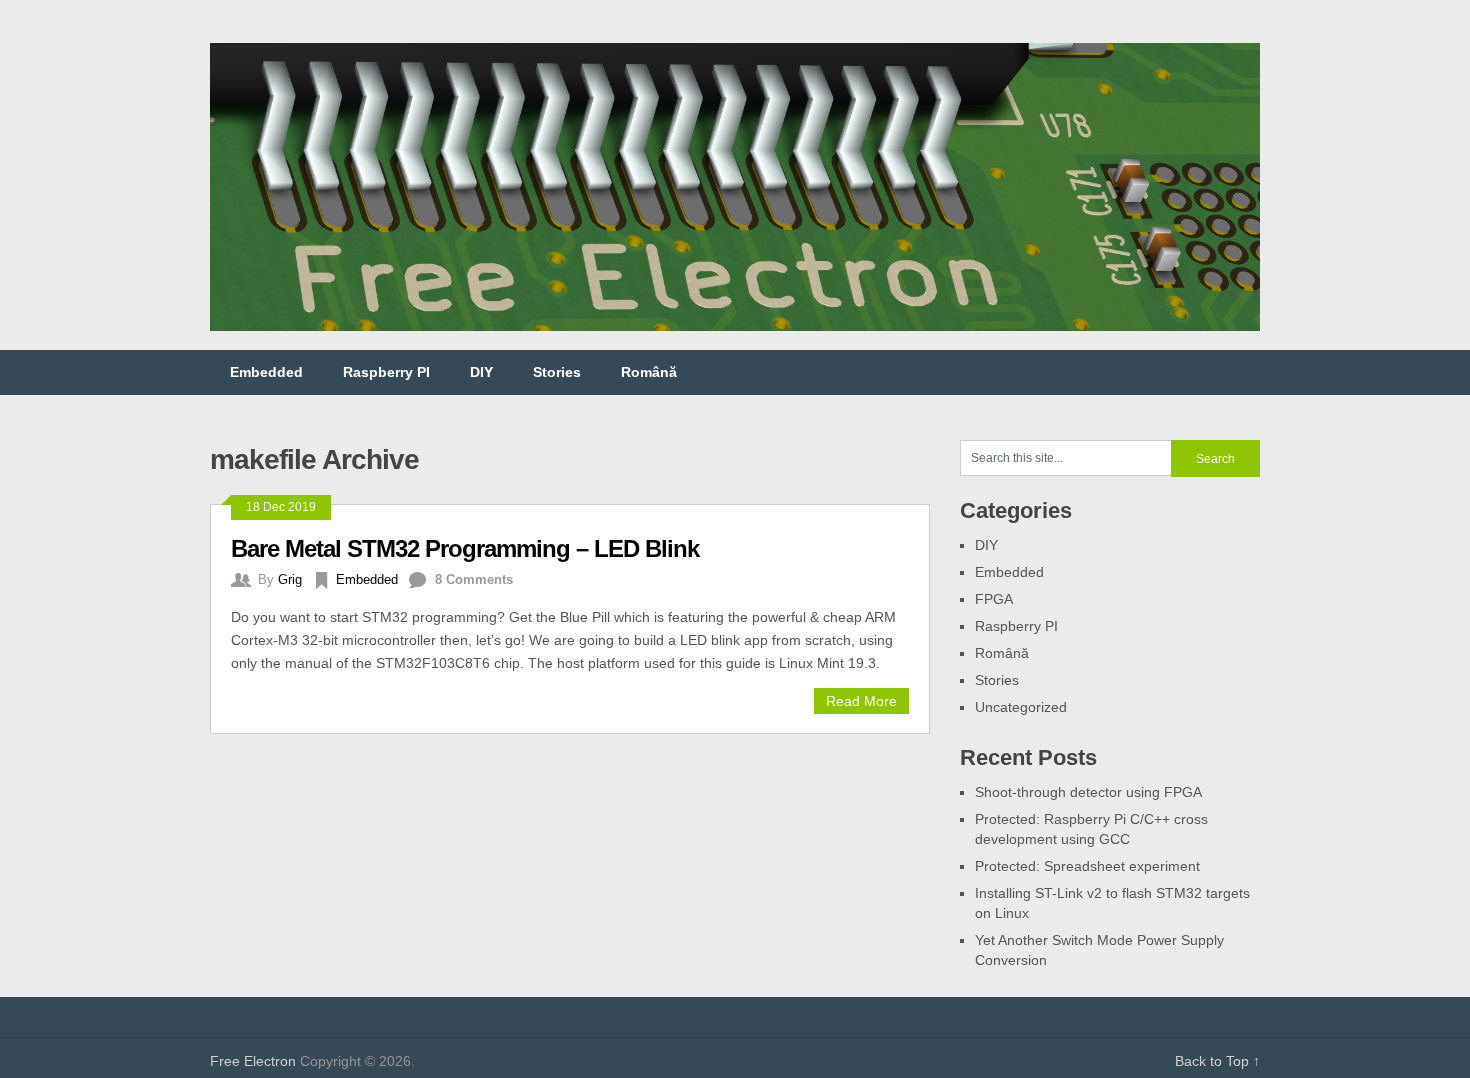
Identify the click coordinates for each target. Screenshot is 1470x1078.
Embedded (266, 372)
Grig (290, 579)
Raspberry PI (386, 372)
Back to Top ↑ (1217, 1061)
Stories (557, 372)
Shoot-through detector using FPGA (1088, 792)
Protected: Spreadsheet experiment (1087, 866)
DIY (481, 372)
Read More (861, 701)
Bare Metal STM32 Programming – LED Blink (465, 548)
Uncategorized (1021, 707)
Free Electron (253, 1061)
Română (649, 372)
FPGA (994, 599)
